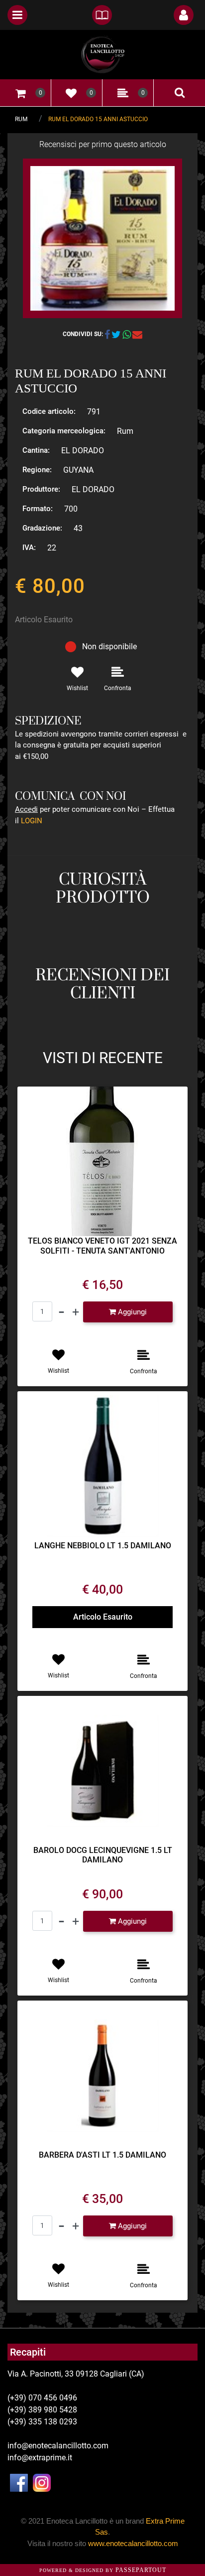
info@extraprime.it (40, 2458)
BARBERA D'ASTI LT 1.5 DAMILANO (102, 2155)
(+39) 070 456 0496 (42, 2398)
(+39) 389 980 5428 (42, 2410)
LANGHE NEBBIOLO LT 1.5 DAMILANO (103, 1546)
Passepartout (141, 2570)
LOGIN (32, 821)
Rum (21, 119)
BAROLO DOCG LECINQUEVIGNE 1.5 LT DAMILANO (103, 1855)
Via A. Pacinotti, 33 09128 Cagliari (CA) (76, 2374)
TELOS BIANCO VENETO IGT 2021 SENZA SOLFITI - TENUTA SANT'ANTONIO (102, 1246)
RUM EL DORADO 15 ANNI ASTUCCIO (98, 119)
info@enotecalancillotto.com (58, 2446)
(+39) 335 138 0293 (42, 2422)
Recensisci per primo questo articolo (103, 144)
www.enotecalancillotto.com (133, 2543)
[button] (102, 238)
